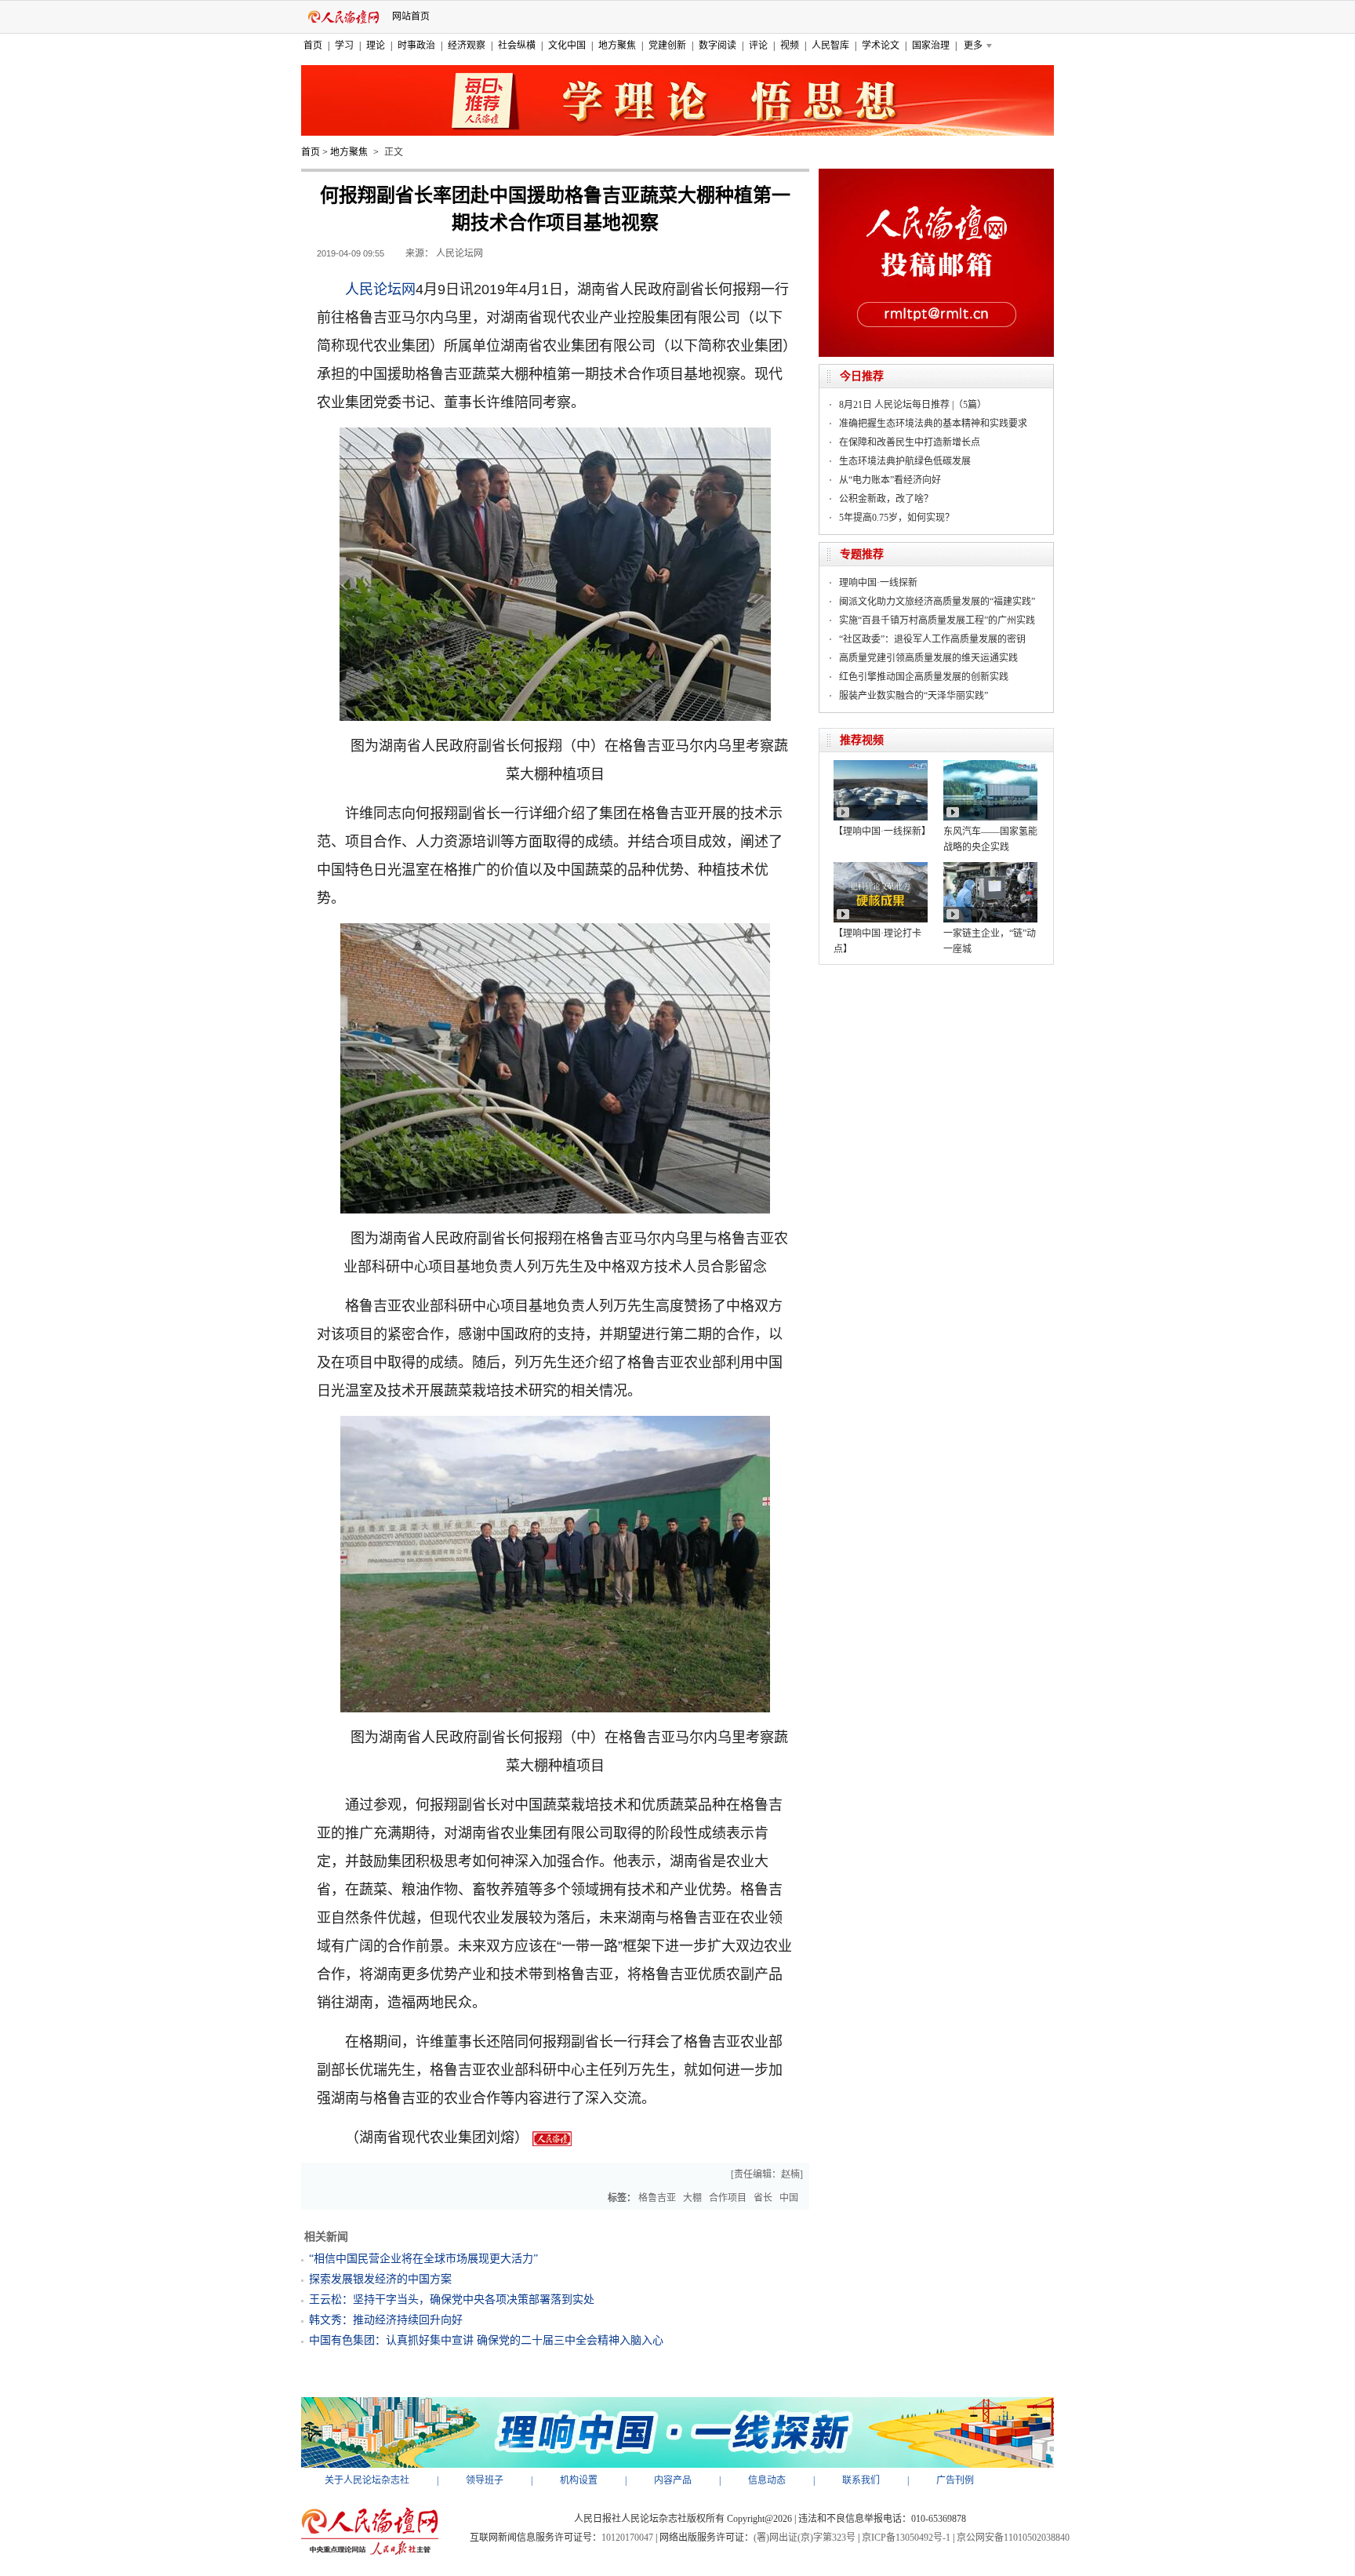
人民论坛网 (380, 289)
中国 (789, 2198)
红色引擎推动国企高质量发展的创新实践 (924, 677)
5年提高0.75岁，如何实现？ (897, 518)
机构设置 (579, 2480)
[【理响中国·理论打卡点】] (881, 868)
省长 (763, 2198)
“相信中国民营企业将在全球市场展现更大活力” (423, 2259)
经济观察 (467, 45)
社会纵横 (517, 45)
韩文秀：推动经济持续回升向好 (386, 2320)
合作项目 (728, 2198)
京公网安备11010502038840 (1013, 2538)
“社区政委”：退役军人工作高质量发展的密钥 (932, 639)
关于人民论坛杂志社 (367, 2480)
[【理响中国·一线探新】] (881, 766)
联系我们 (861, 2480)
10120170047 (627, 2538)
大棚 (692, 2198)
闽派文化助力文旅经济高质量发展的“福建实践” (937, 602)
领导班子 (485, 2480)
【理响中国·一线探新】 (882, 831)
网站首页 (411, 16)
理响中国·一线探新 (878, 583)
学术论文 (881, 45)
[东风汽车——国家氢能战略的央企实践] (990, 766)
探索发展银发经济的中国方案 (380, 2279)
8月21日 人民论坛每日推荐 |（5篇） (913, 405)
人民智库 (830, 45)
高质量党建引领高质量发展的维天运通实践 (928, 658)
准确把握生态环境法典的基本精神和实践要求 (933, 424)
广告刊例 (955, 2480)
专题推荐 (862, 554)
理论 (376, 45)
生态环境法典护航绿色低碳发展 (905, 461)
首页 (313, 45)
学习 (344, 45)
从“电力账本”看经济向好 (890, 480)
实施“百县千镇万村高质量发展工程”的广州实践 (937, 620)
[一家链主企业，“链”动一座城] (990, 868)
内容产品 (673, 2480)
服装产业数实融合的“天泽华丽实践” (914, 696)
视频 (790, 45)
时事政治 (416, 45)
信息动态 (767, 2480)
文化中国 (567, 45)
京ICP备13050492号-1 (906, 2538)
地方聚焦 (617, 45)
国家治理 (931, 45)
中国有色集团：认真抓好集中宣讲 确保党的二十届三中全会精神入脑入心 (486, 2340)
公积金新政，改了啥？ (886, 499)
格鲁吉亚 (657, 2198)
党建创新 (667, 45)
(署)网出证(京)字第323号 (805, 2538)
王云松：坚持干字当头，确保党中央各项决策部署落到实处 (452, 2299)
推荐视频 (862, 740)
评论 (758, 45)
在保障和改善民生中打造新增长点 (910, 442)
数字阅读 (717, 45)
